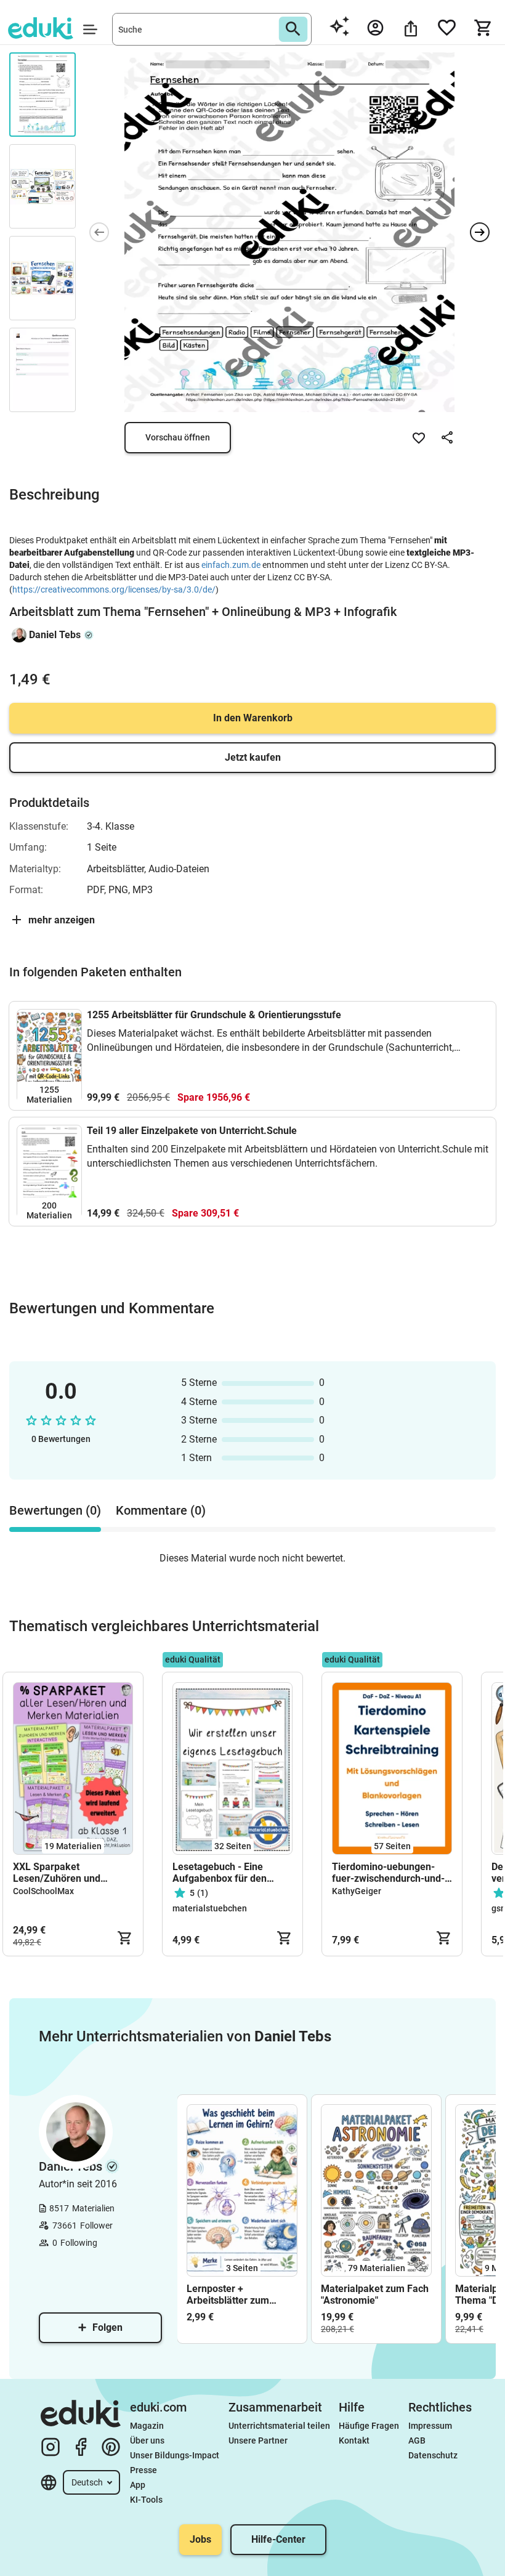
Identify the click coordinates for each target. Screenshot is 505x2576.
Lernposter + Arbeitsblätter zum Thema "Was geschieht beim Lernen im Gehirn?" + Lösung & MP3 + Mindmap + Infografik (241, 2295)
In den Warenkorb (253, 718)
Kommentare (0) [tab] (161, 1510)
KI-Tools (146, 2500)
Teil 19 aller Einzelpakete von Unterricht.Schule (192, 1131)
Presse (143, 2470)
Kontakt (354, 2440)
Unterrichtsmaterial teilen (279, 2426)
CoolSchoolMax (43, 1891)
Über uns (147, 2440)
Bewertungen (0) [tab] (55, 1510)
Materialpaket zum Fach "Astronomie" (375, 2295)
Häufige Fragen (369, 2426)
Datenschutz (433, 2455)
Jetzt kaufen (253, 757)
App (138, 2485)
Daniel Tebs (55, 635)
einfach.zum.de (231, 565)
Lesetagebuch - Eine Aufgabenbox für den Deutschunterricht (220, 1873)
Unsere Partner (258, 2440)
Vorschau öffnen (178, 437)
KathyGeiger (357, 1891)
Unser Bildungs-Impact (175, 2455)
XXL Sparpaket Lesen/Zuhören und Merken (57, 1873)
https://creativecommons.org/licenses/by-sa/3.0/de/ (114, 589)
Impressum (430, 2426)
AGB (417, 2440)
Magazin (147, 2426)
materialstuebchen (210, 1908)
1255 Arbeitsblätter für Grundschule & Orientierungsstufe (214, 1015)
